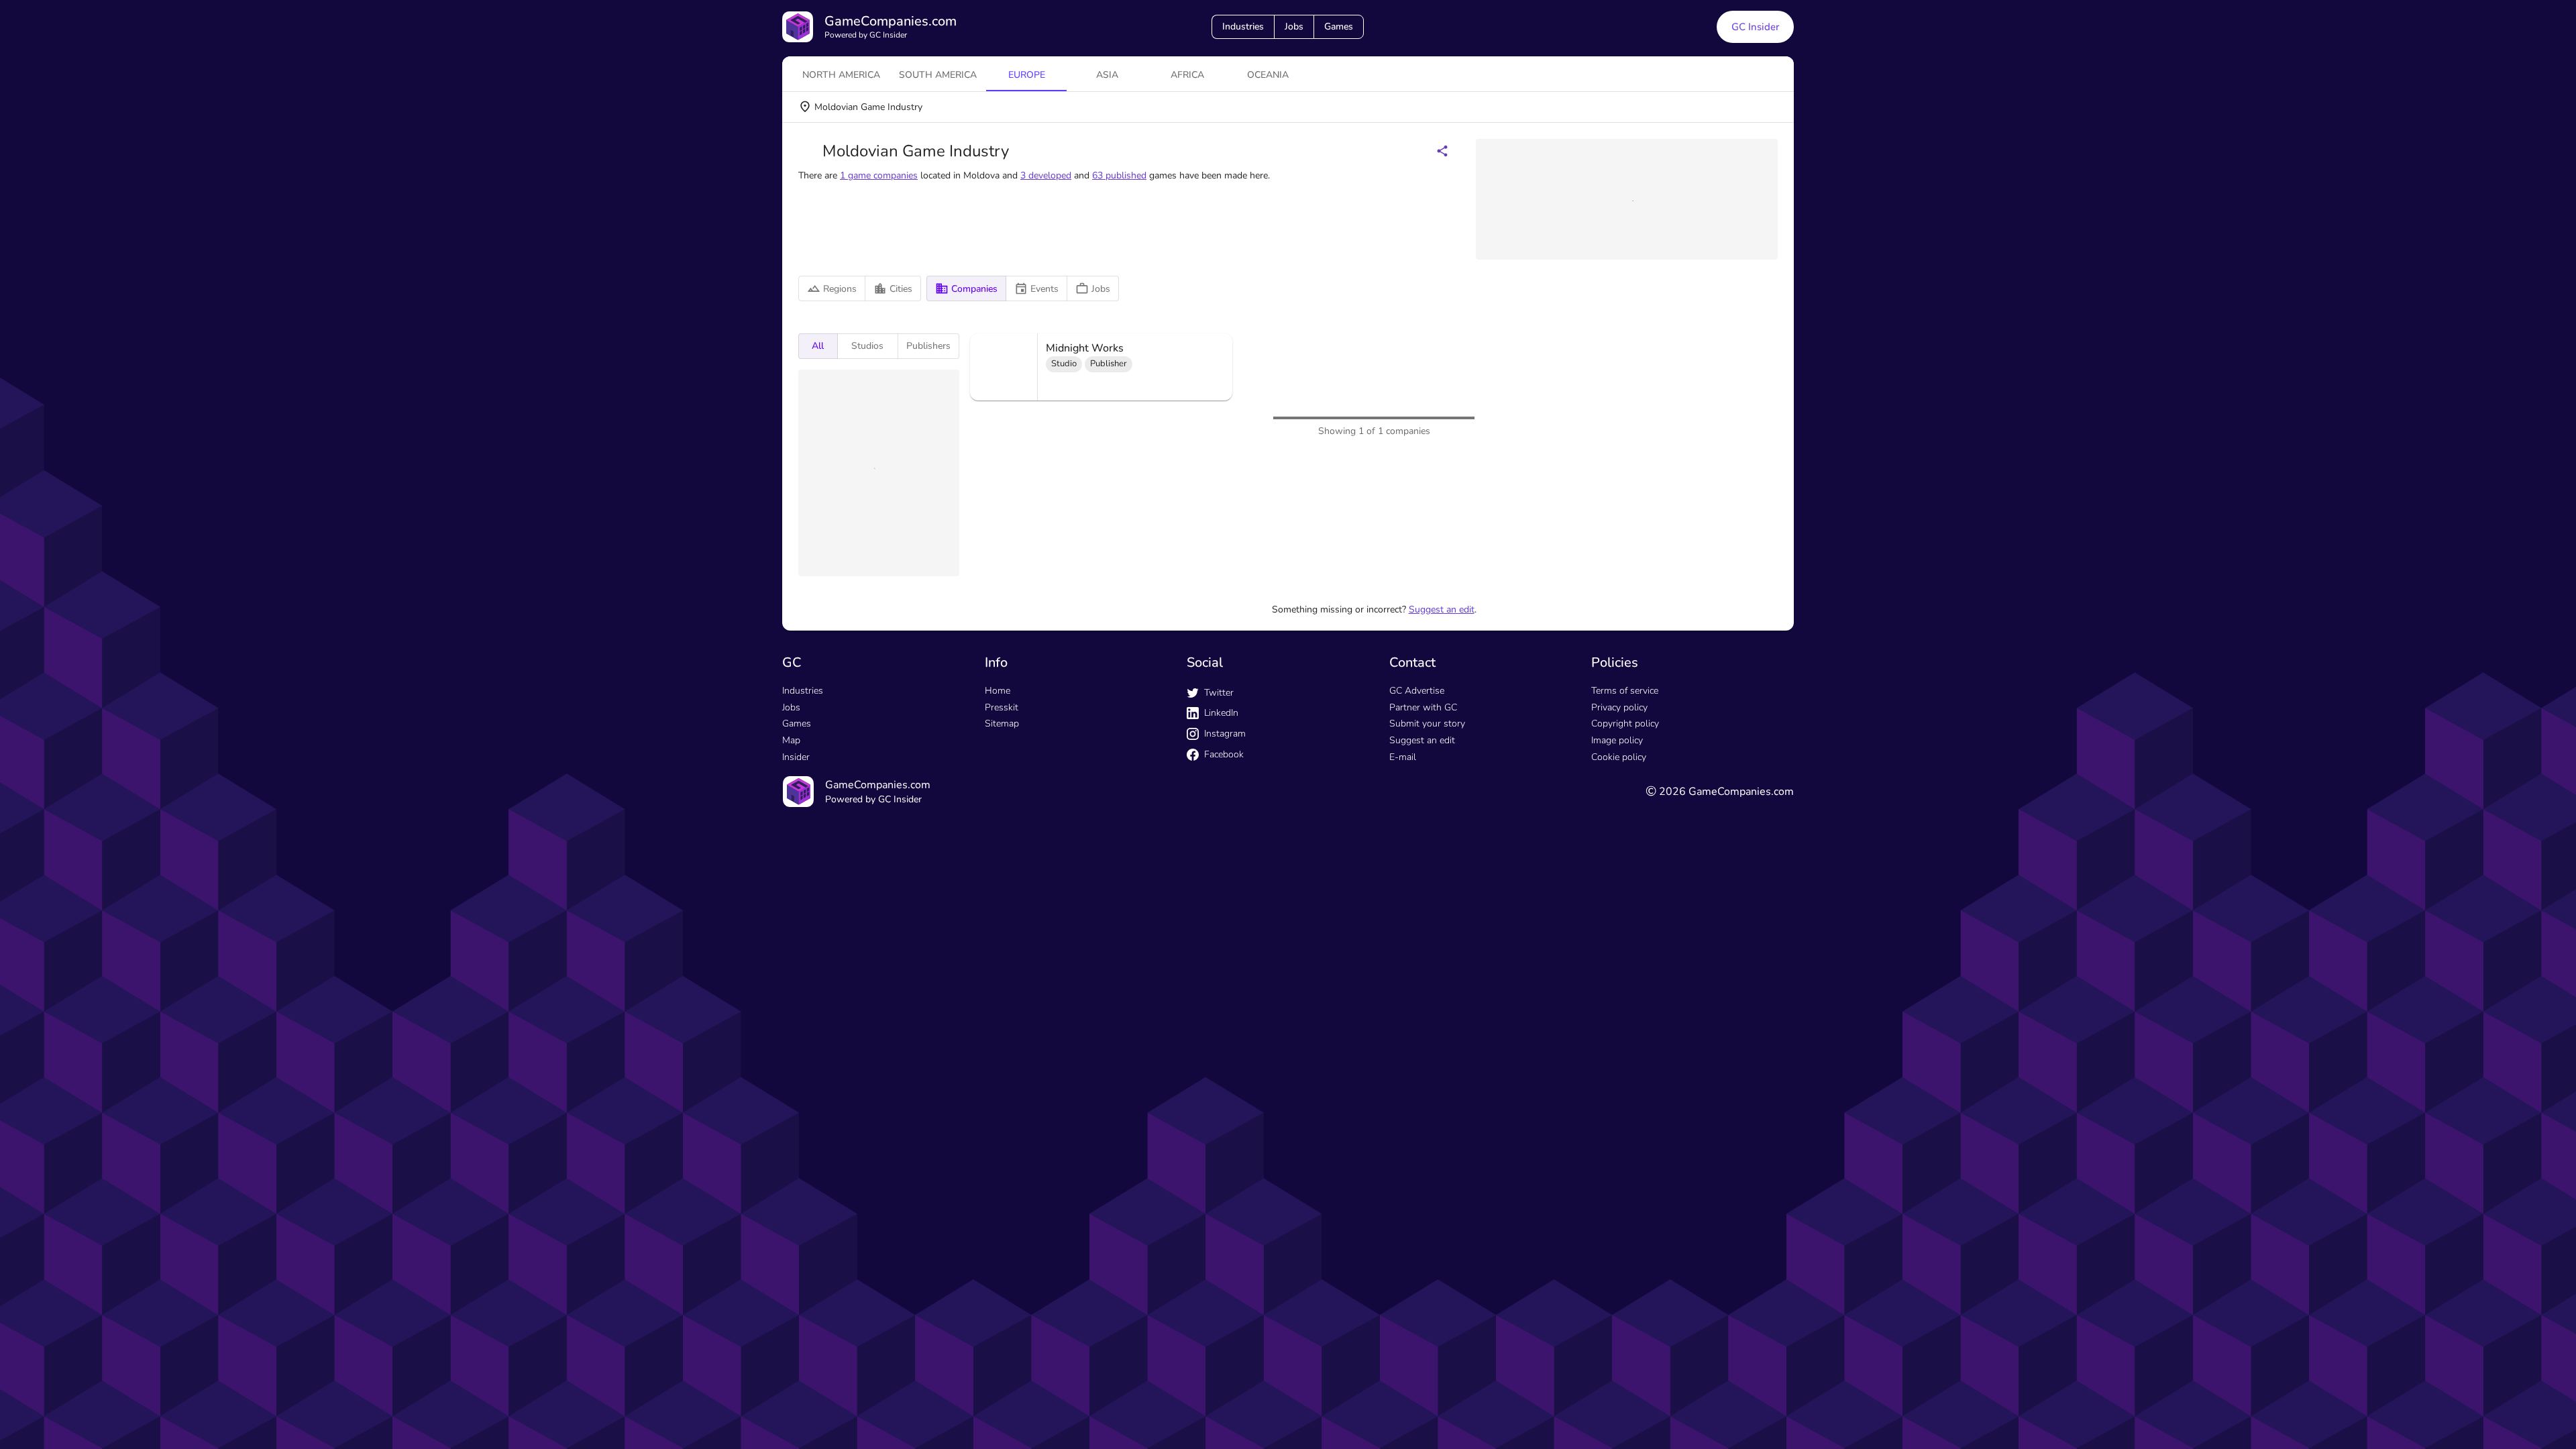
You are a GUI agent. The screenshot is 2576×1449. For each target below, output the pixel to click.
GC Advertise (1417, 903)
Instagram (1225, 946)
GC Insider (1755, 27)
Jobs (1294, 26)
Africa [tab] (1187, 75)
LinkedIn (1221, 925)
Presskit (1002, 919)
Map (791, 952)
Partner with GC (1423, 919)
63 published (1119, 175)
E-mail (1403, 969)
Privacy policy (1619, 919)
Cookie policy (1619, 969)
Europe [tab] (1027, 75)
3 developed (1046, 175)
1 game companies (879, 175)
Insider (796, 969)
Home (998, 903)
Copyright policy (1625, 935)
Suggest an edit (1442, 821)
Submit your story (1427, 935)
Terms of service (1625, 903)
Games (1339, 26)
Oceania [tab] (1268, 75)
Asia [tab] (1107, 75)
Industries (1243, 26)
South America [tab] (938, 75)
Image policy (1617, 952)
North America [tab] (841, 75)
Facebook (1224, 966)
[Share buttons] (1442, 151)
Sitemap (1002, 935)
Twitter (1219, 905)
